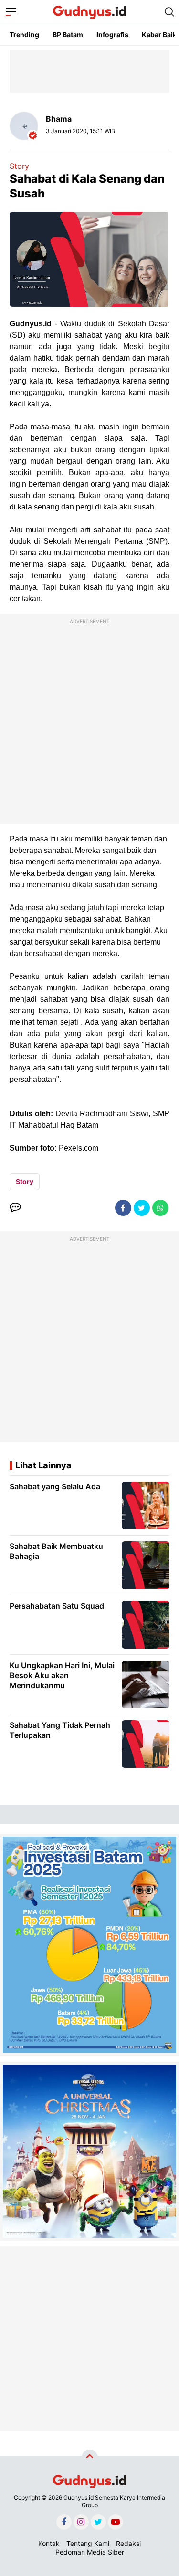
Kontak (49, 2543)
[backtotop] (90, 2458)
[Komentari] (15, 1208)
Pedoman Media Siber (90, 2552)
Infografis (112, 35)
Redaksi (128, 2543)
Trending (24, 35)
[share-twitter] (142, 1208)
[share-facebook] (123, 1208)
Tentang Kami (88, 2543)
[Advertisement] (89, 721)
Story (19, 166)
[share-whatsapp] (160, 1208)
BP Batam (68, 35)
